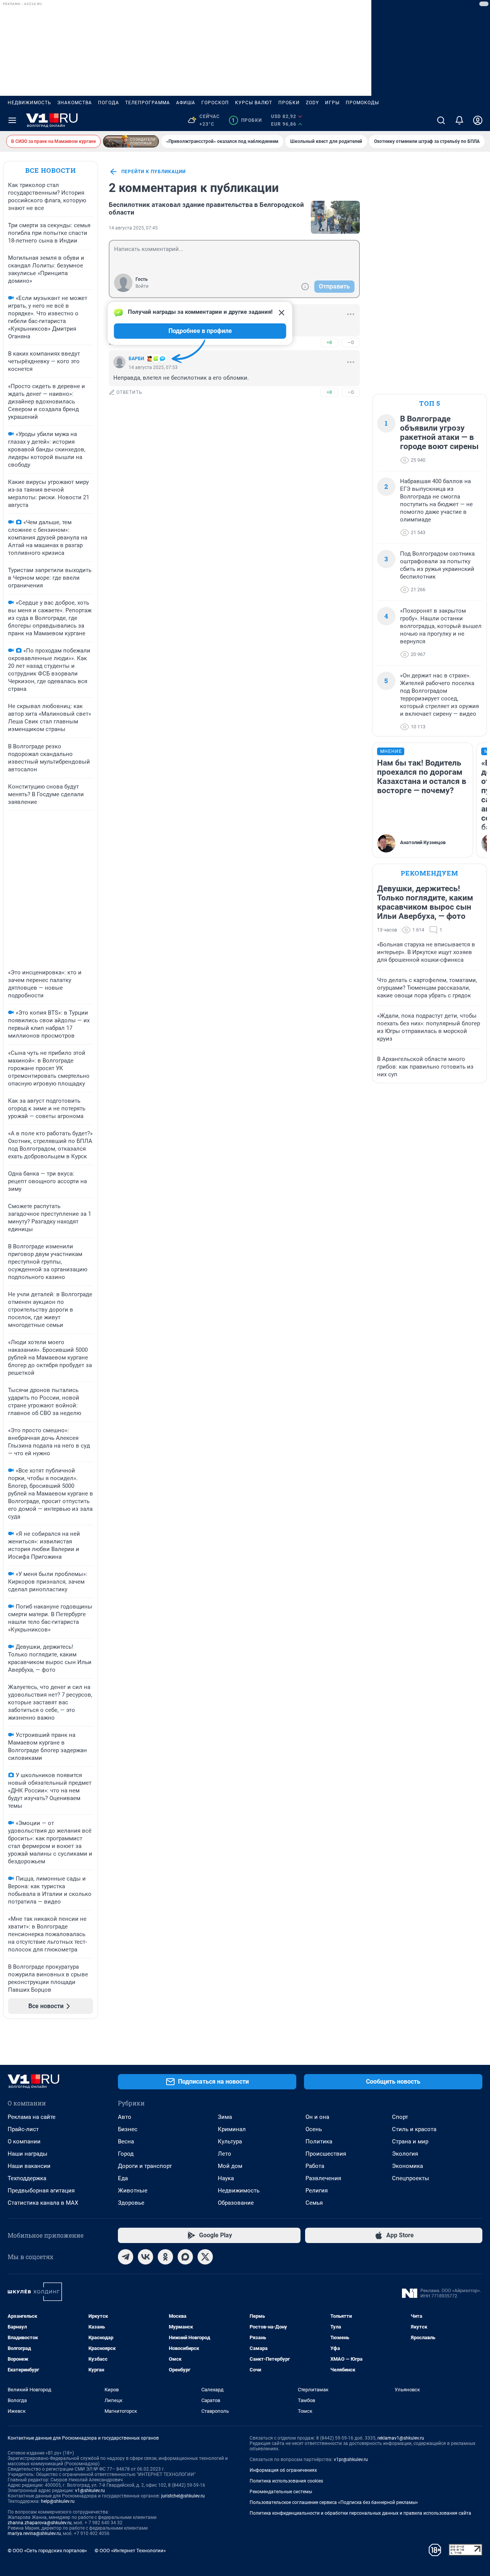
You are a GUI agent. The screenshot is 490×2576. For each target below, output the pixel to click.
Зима (225, 2117)
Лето (225, 2154)
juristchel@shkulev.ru (183, 2496)
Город (126, 2154)
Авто (125, 2117)
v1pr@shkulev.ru (351, 2460)
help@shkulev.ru (58, 2501)
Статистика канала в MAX (43, 2203)
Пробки (289, 103)
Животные (133, 2191)
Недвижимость (29, 103)
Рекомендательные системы (281, 2492)
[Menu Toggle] (12, 120)
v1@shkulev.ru (90, 2491)
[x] (205, 2257)
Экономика (408, 2166)
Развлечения (323, 2178)
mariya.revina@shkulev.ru (34, 2533)
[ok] (165, 2257)
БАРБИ (136, 359)
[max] (185, 2257)
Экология (405, 2154)
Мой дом (230, 2166)
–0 (351, 342)
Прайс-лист (23, 2129)
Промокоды (362, 103)
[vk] (145, 2257)
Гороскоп (215, 103)
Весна (126, 2141)
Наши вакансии (29, 2166)
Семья (314, 2203)
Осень (314, 2129)
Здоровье (131, 2203)
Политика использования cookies (286, 2481)
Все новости (51, 170)
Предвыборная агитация (41, 2191)
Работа (315, 2166)
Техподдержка (27, 2178)
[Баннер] (131, 141)
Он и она (317, 2117)
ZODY (312, 103)
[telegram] (126, 2257)
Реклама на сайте (32, 2117)
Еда (123, 2178)
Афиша (186, 103)
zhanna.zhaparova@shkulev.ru (40, 2523)
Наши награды (28, 2154)
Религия (317, 2191)
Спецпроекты (411, 2178)
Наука (226, 2178)
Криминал (232, 2129)
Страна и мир (410, 2141)
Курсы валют (254, 103)
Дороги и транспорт (145, 2166)
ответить (129, 392)
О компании (24, 2141)
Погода (109, 103)
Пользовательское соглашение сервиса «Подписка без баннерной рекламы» (334, 2502)
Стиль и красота (414, 2129)
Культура (230, 2141)
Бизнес (128, 2129)
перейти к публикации (154, 172)
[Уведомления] (459, 120)
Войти (142, 286)
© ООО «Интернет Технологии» (130, 2551)
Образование (236, 2203)
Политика (319, 2141)
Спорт (400, 2117)
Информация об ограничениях (283, 2470)
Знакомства (75, 103)
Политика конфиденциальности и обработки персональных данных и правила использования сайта (360, 2513)
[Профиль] (478, 120)
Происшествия (326, 2154)
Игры (332, 103)
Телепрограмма (148, 103)
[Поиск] (441, 120)
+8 (329, 342)
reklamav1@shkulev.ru (401, 2438)
